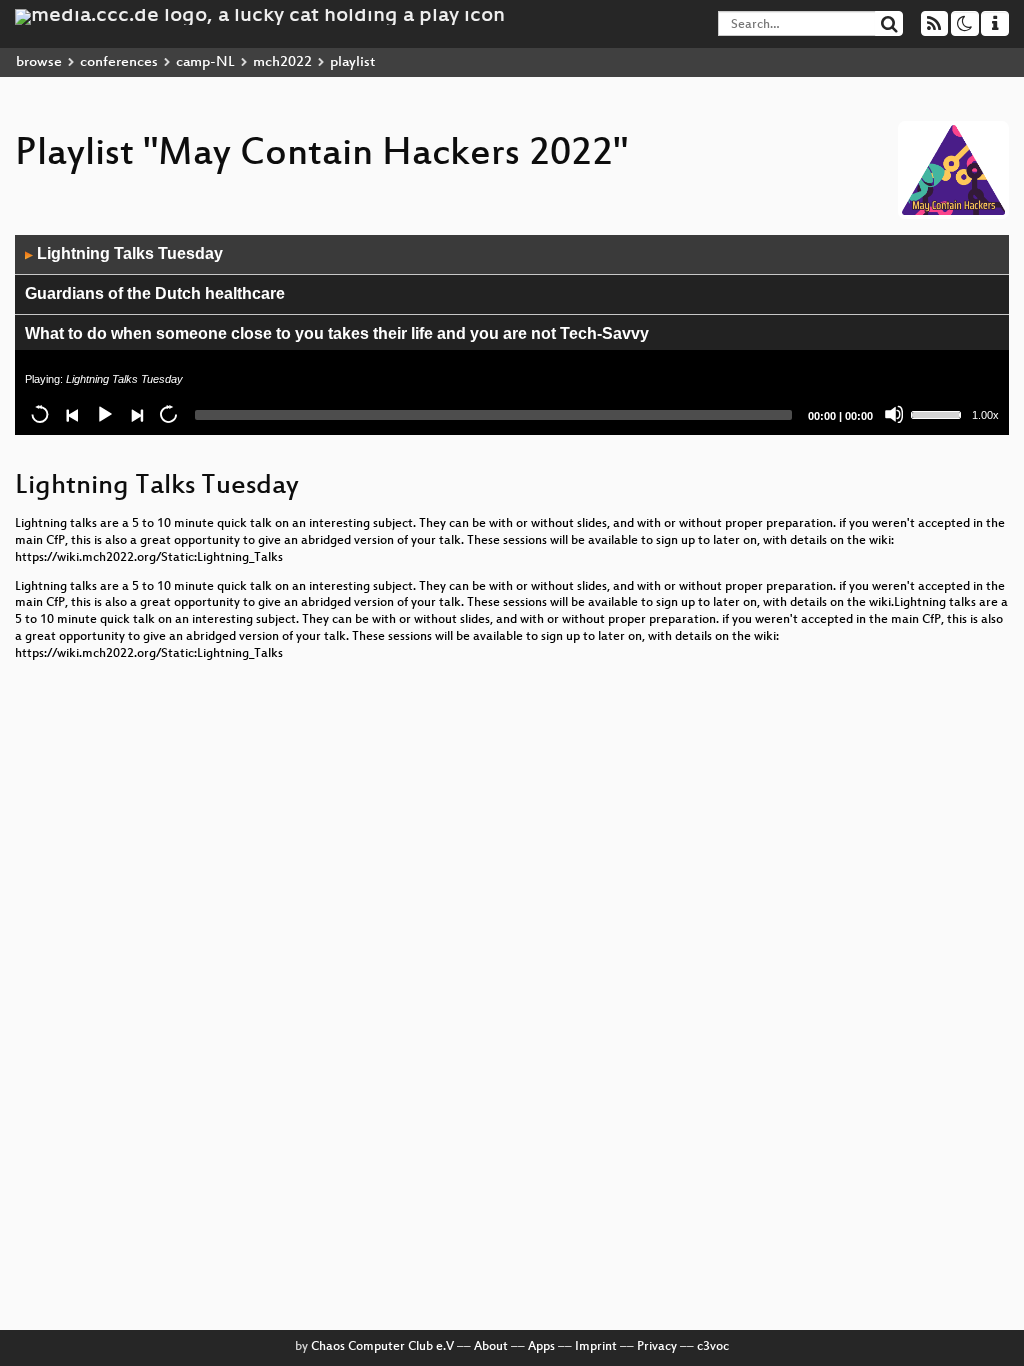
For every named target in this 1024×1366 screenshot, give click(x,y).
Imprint (596, 1347)
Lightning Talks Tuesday (124, 253)
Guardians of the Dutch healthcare (155, 293)
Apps (541, 1347)
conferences (119, 62)
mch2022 (282, 62)
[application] (512, 335)
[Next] (136, 414)
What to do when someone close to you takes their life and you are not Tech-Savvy (337, 333)
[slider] (939, 413)
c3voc (713, 1347)
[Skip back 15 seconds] (40, 414)
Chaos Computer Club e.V (382, 1347)
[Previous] (72, 414)
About (491, 1347)
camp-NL (205, 62)
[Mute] (894, 414)
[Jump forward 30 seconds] (168, 414)
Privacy (657, 1347)
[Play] (104, 414)
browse (39, 62)
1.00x (985, 415)
